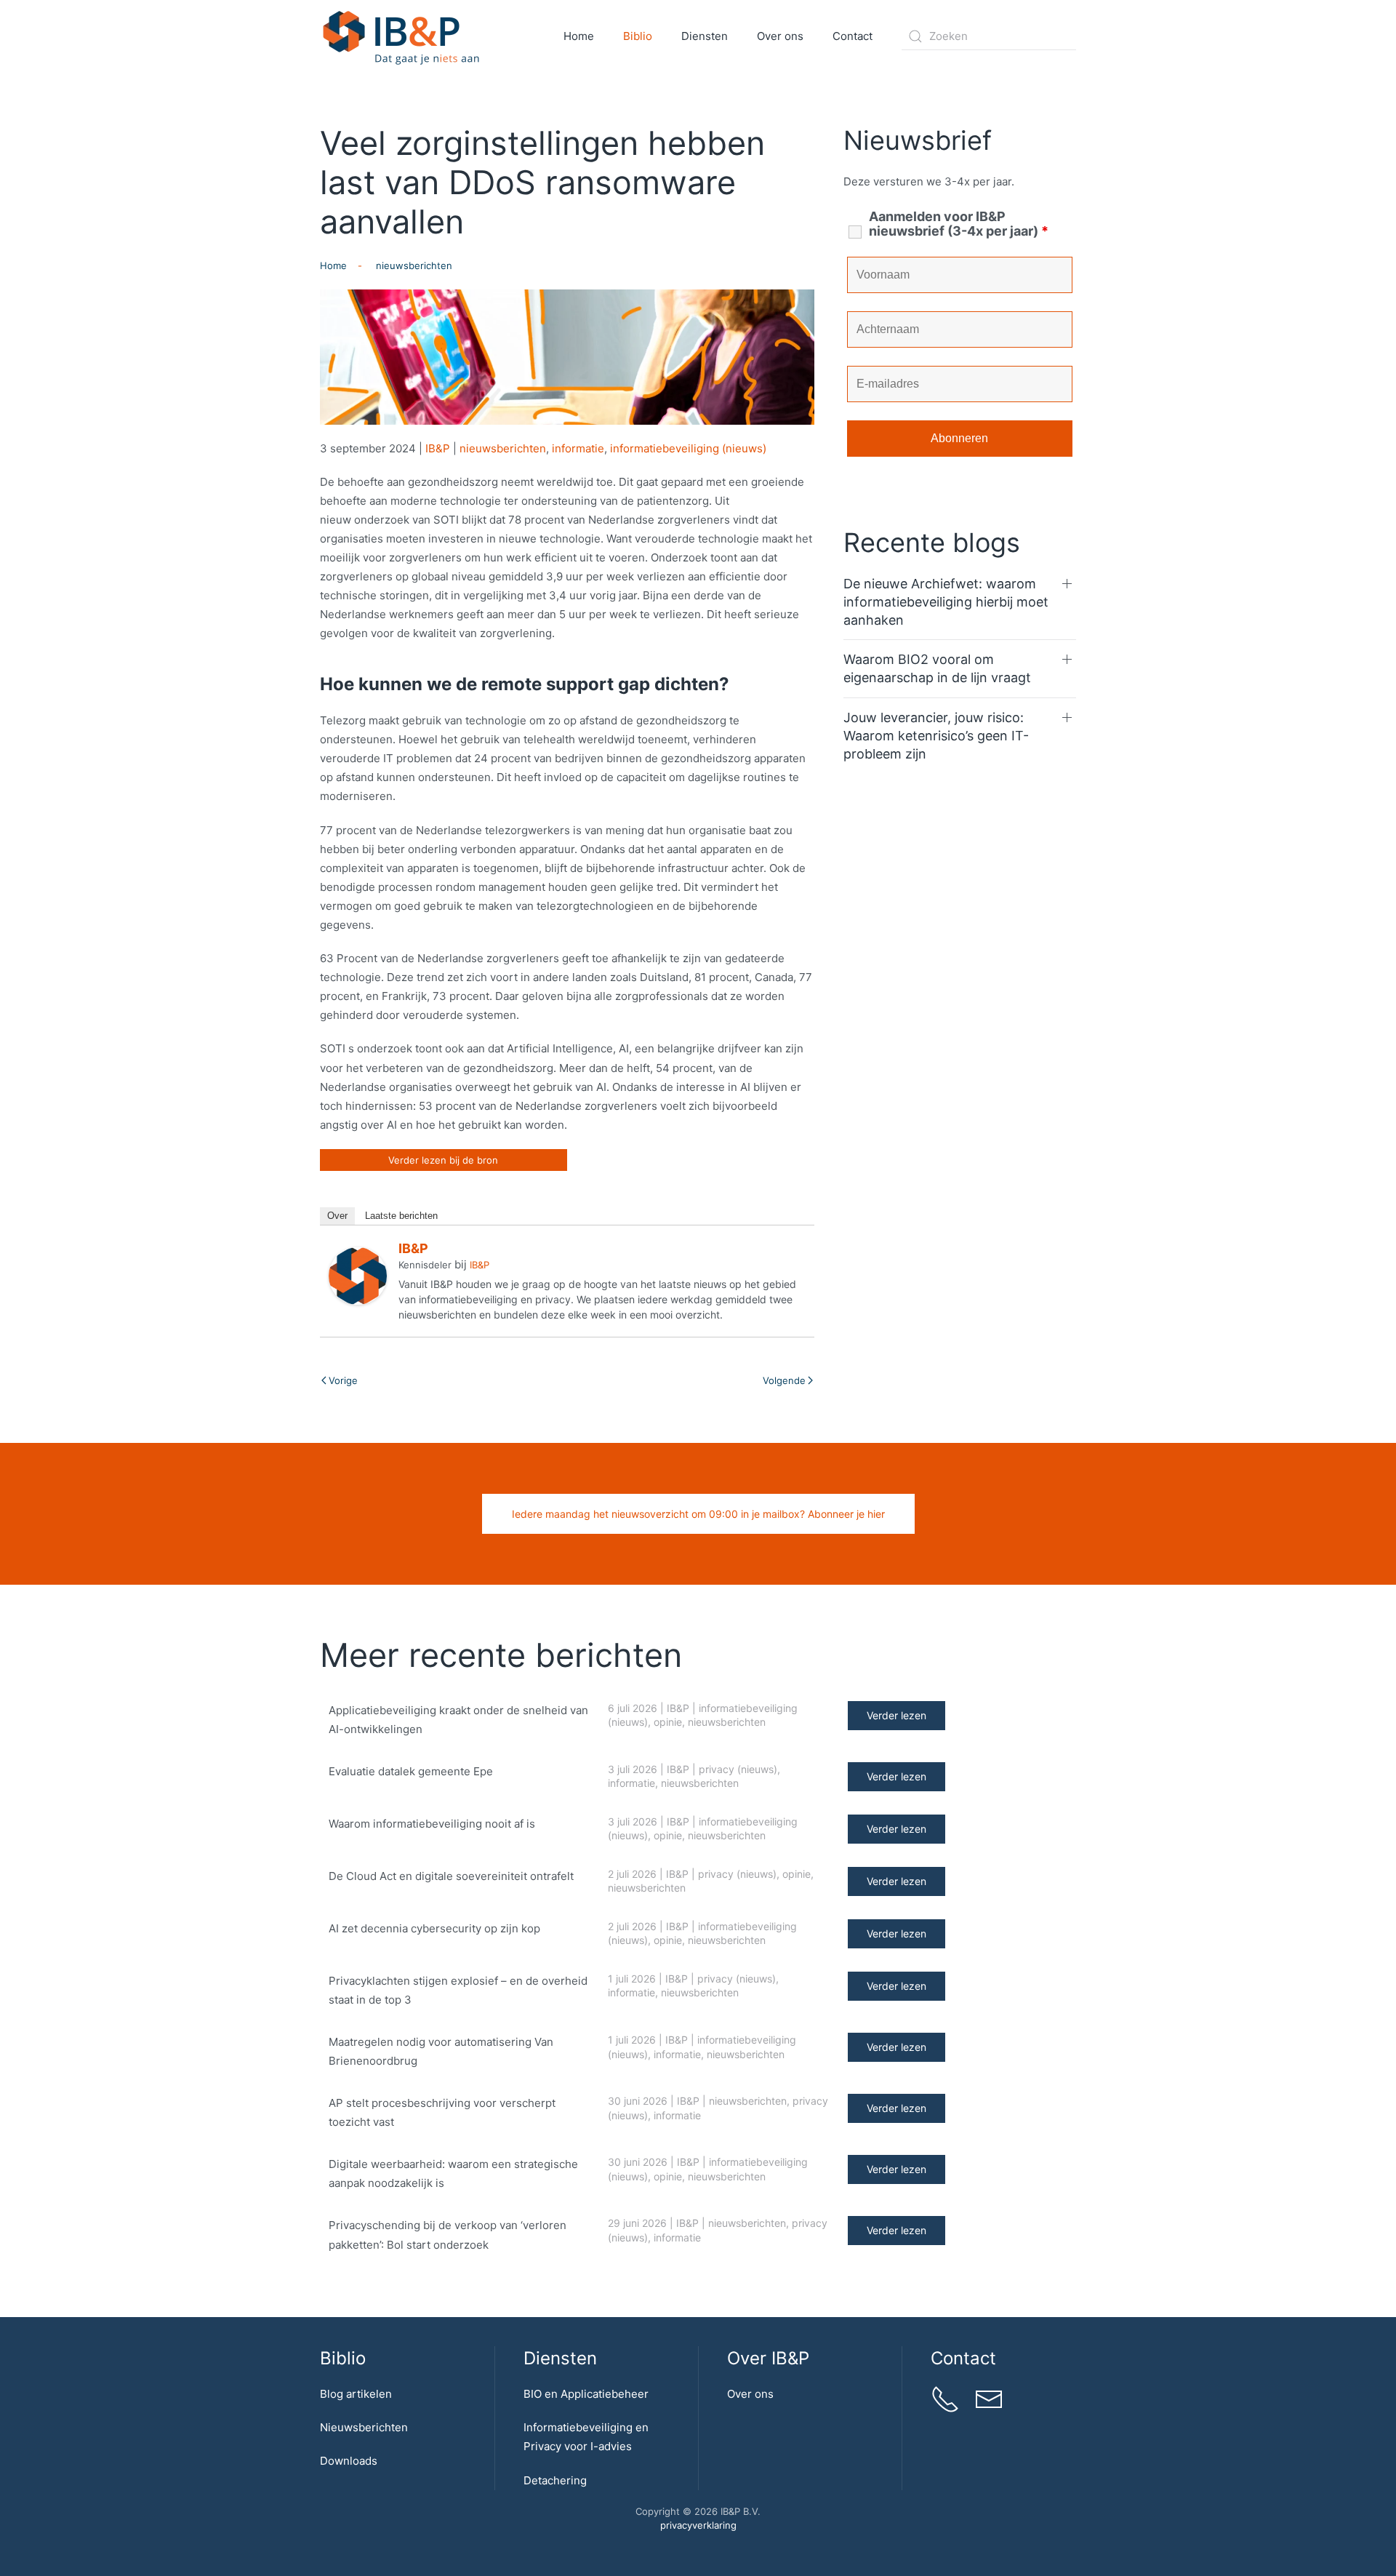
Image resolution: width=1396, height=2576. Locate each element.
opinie (668, 1722)
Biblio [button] (638, 36)
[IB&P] (358, 1275)
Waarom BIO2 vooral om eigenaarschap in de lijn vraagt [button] (937, 668)
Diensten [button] (705, 36)
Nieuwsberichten (364, 2427)
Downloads (349, 2461)
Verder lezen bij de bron (443, 1160)
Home (579, 36)
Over (337, 1216)
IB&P (438, 448)
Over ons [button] (780, 36)
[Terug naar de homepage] (402, 36)
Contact (853, 36)
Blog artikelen (356, 2394)
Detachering (555, 2480)
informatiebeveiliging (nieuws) (688, 448)
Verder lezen (896, 1715)
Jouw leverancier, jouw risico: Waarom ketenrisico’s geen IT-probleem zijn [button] (936, 736)
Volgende (784, 1380)
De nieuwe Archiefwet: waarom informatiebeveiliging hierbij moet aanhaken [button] (946, 602)
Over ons (750, 2394)
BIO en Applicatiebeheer (586, 2394)
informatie (578, 448)
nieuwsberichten (503, 448)
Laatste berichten (401, 1216)
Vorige (343, 1380)
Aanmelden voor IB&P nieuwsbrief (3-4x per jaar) (959, 224)
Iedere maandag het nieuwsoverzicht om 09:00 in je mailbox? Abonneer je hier (698, 1514)
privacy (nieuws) (738, 1769)
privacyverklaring (698, 2525)
